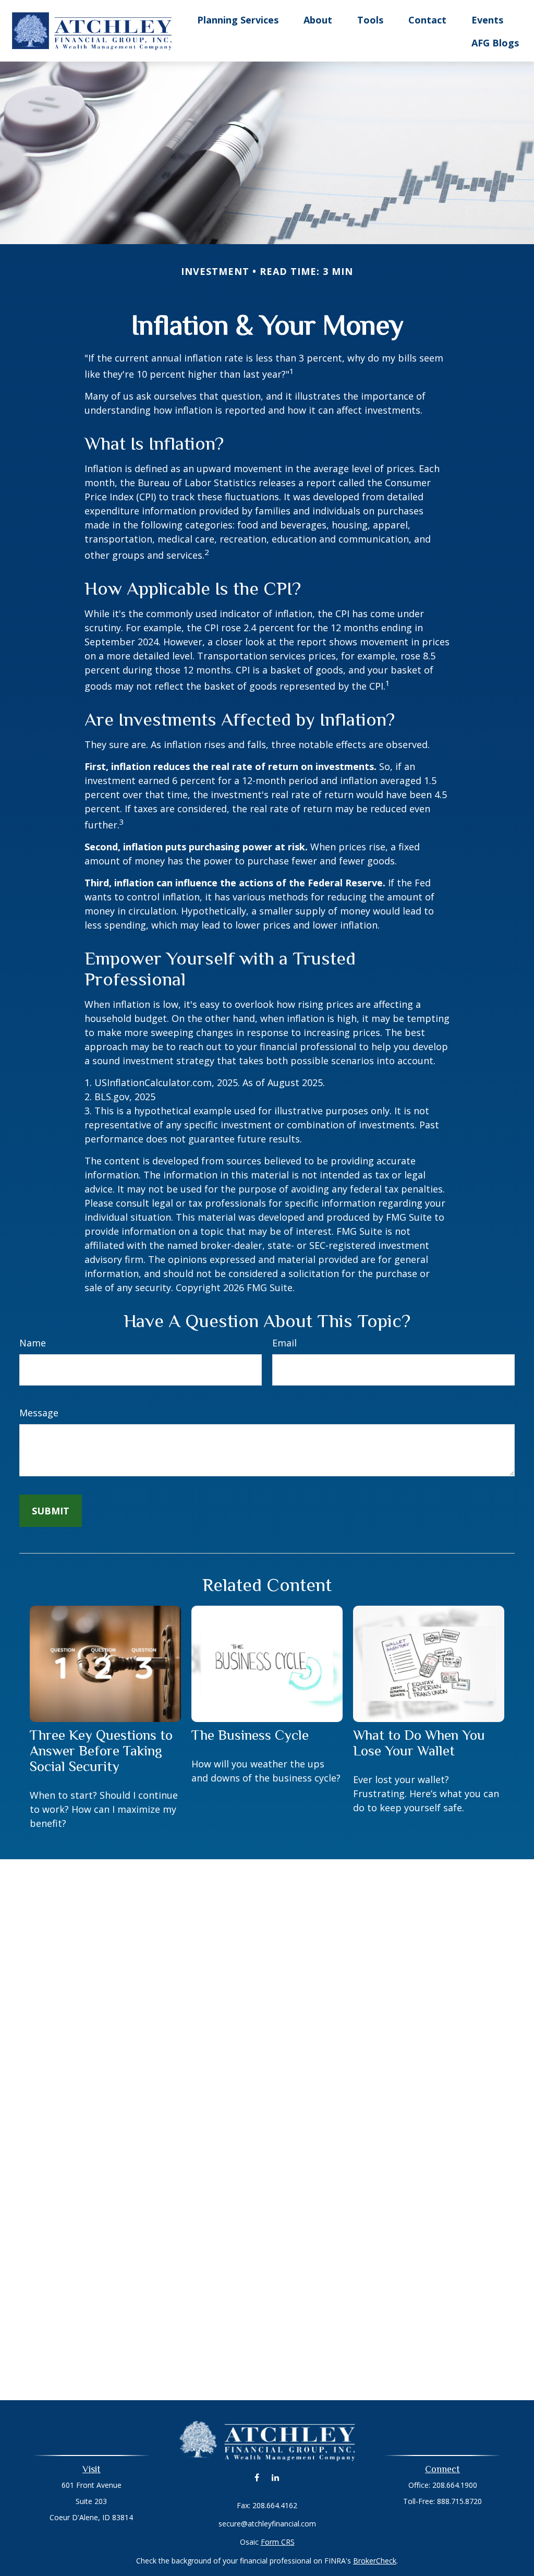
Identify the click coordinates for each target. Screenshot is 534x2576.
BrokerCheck (375, 2561)
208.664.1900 (455, 2485)
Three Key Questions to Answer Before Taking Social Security (101, 1751)
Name (33, 1343)
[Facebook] (257, 2478)
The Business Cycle (250, 1735)
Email (284, 1343)
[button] (238, 19)
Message (39, 1413)
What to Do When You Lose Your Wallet (419, 1743)
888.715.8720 (459, 2501)
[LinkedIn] (275, 2478)
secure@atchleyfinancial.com (267, 2524)
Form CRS (278, 2542)
